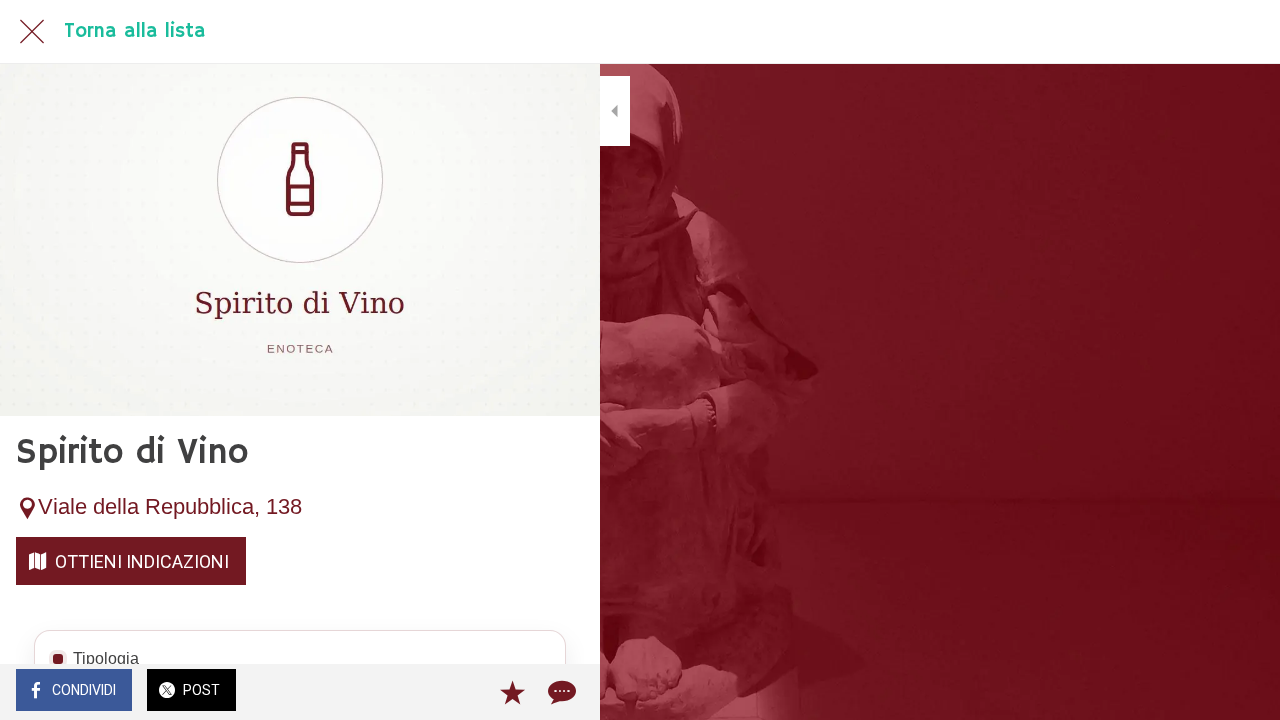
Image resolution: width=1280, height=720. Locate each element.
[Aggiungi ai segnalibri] (512, 692)
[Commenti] (560, 692)
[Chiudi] (32, 32)
